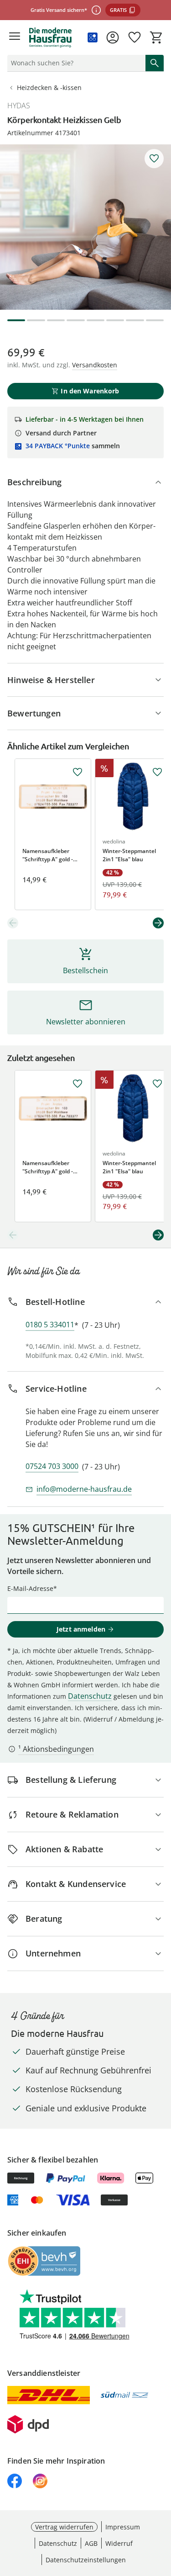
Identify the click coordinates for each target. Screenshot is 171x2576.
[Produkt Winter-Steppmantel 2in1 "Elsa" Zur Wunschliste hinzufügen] (157, 772)
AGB (91, 2543)
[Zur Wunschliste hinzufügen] (154, 159)
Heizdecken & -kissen (49, 87)
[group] (85, 227)
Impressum (123, 2527)
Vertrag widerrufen (64, 2527)
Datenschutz (90, 1696)
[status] (75, 63)
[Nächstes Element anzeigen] (158, 923)
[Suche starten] (155, 63)
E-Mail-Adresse (30, 1588)
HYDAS (19, 106)
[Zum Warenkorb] (156, 37)
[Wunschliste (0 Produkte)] (135, 37)
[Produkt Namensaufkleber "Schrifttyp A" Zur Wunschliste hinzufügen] (78, 772)
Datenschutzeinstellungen (86, 2560)
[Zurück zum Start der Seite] (162, 2512)
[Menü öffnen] (15, 37)
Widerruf (119, 2543)
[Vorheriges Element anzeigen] (13, 923)
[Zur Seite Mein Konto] (113, 37)
